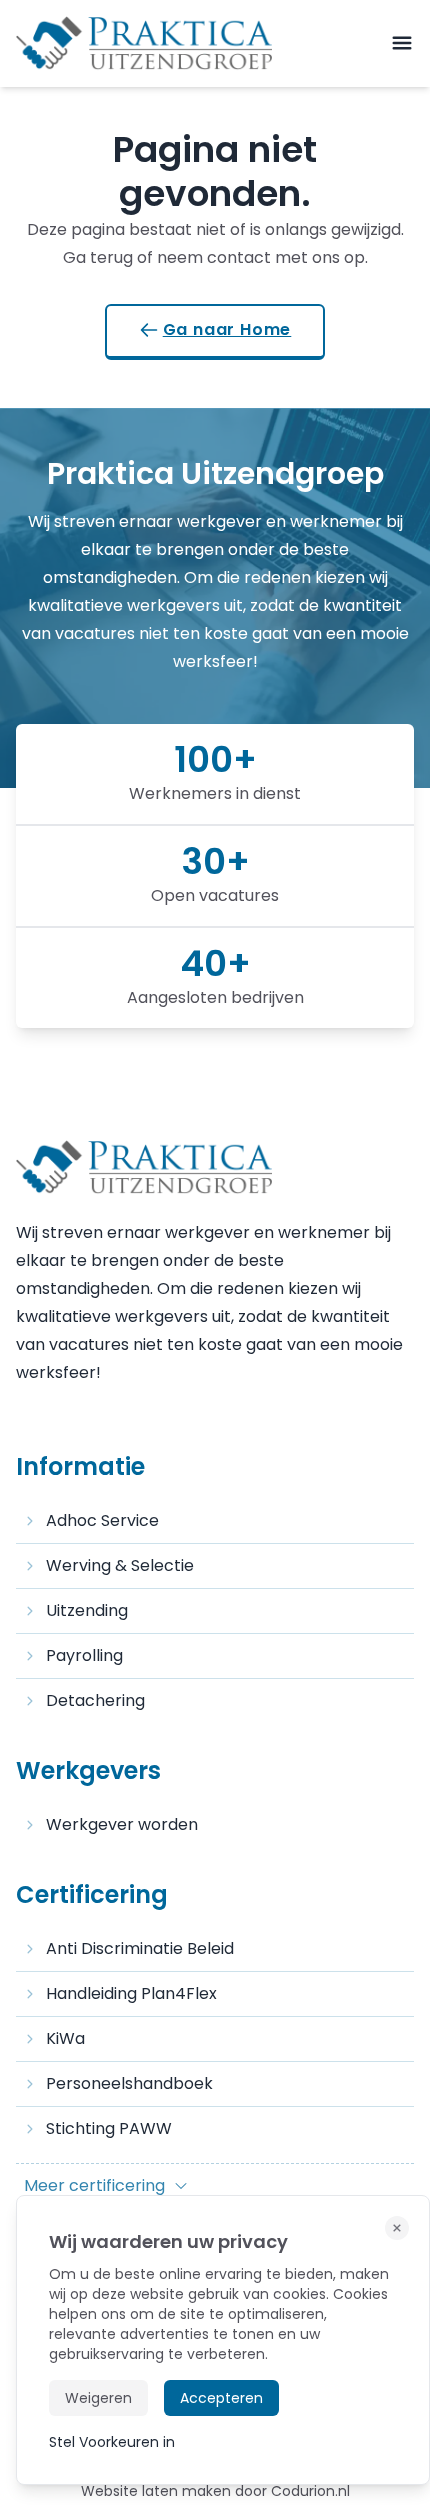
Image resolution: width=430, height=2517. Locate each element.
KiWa (65, 2038)
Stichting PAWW (109, 2128)
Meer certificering (94, 2185)
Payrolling (84, 1655)
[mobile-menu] (402, 43)
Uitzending (87, 1610)
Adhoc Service (102, 1520)
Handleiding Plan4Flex (131, 1993)
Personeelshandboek (129, 2083)
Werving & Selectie (120, 1565)
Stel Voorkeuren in (112, 2442)
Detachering (95, 1700)
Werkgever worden (122, 1824)
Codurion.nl (310, 2491)
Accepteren (221, 2398)
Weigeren (98, 2398)
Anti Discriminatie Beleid (140, 1948)
